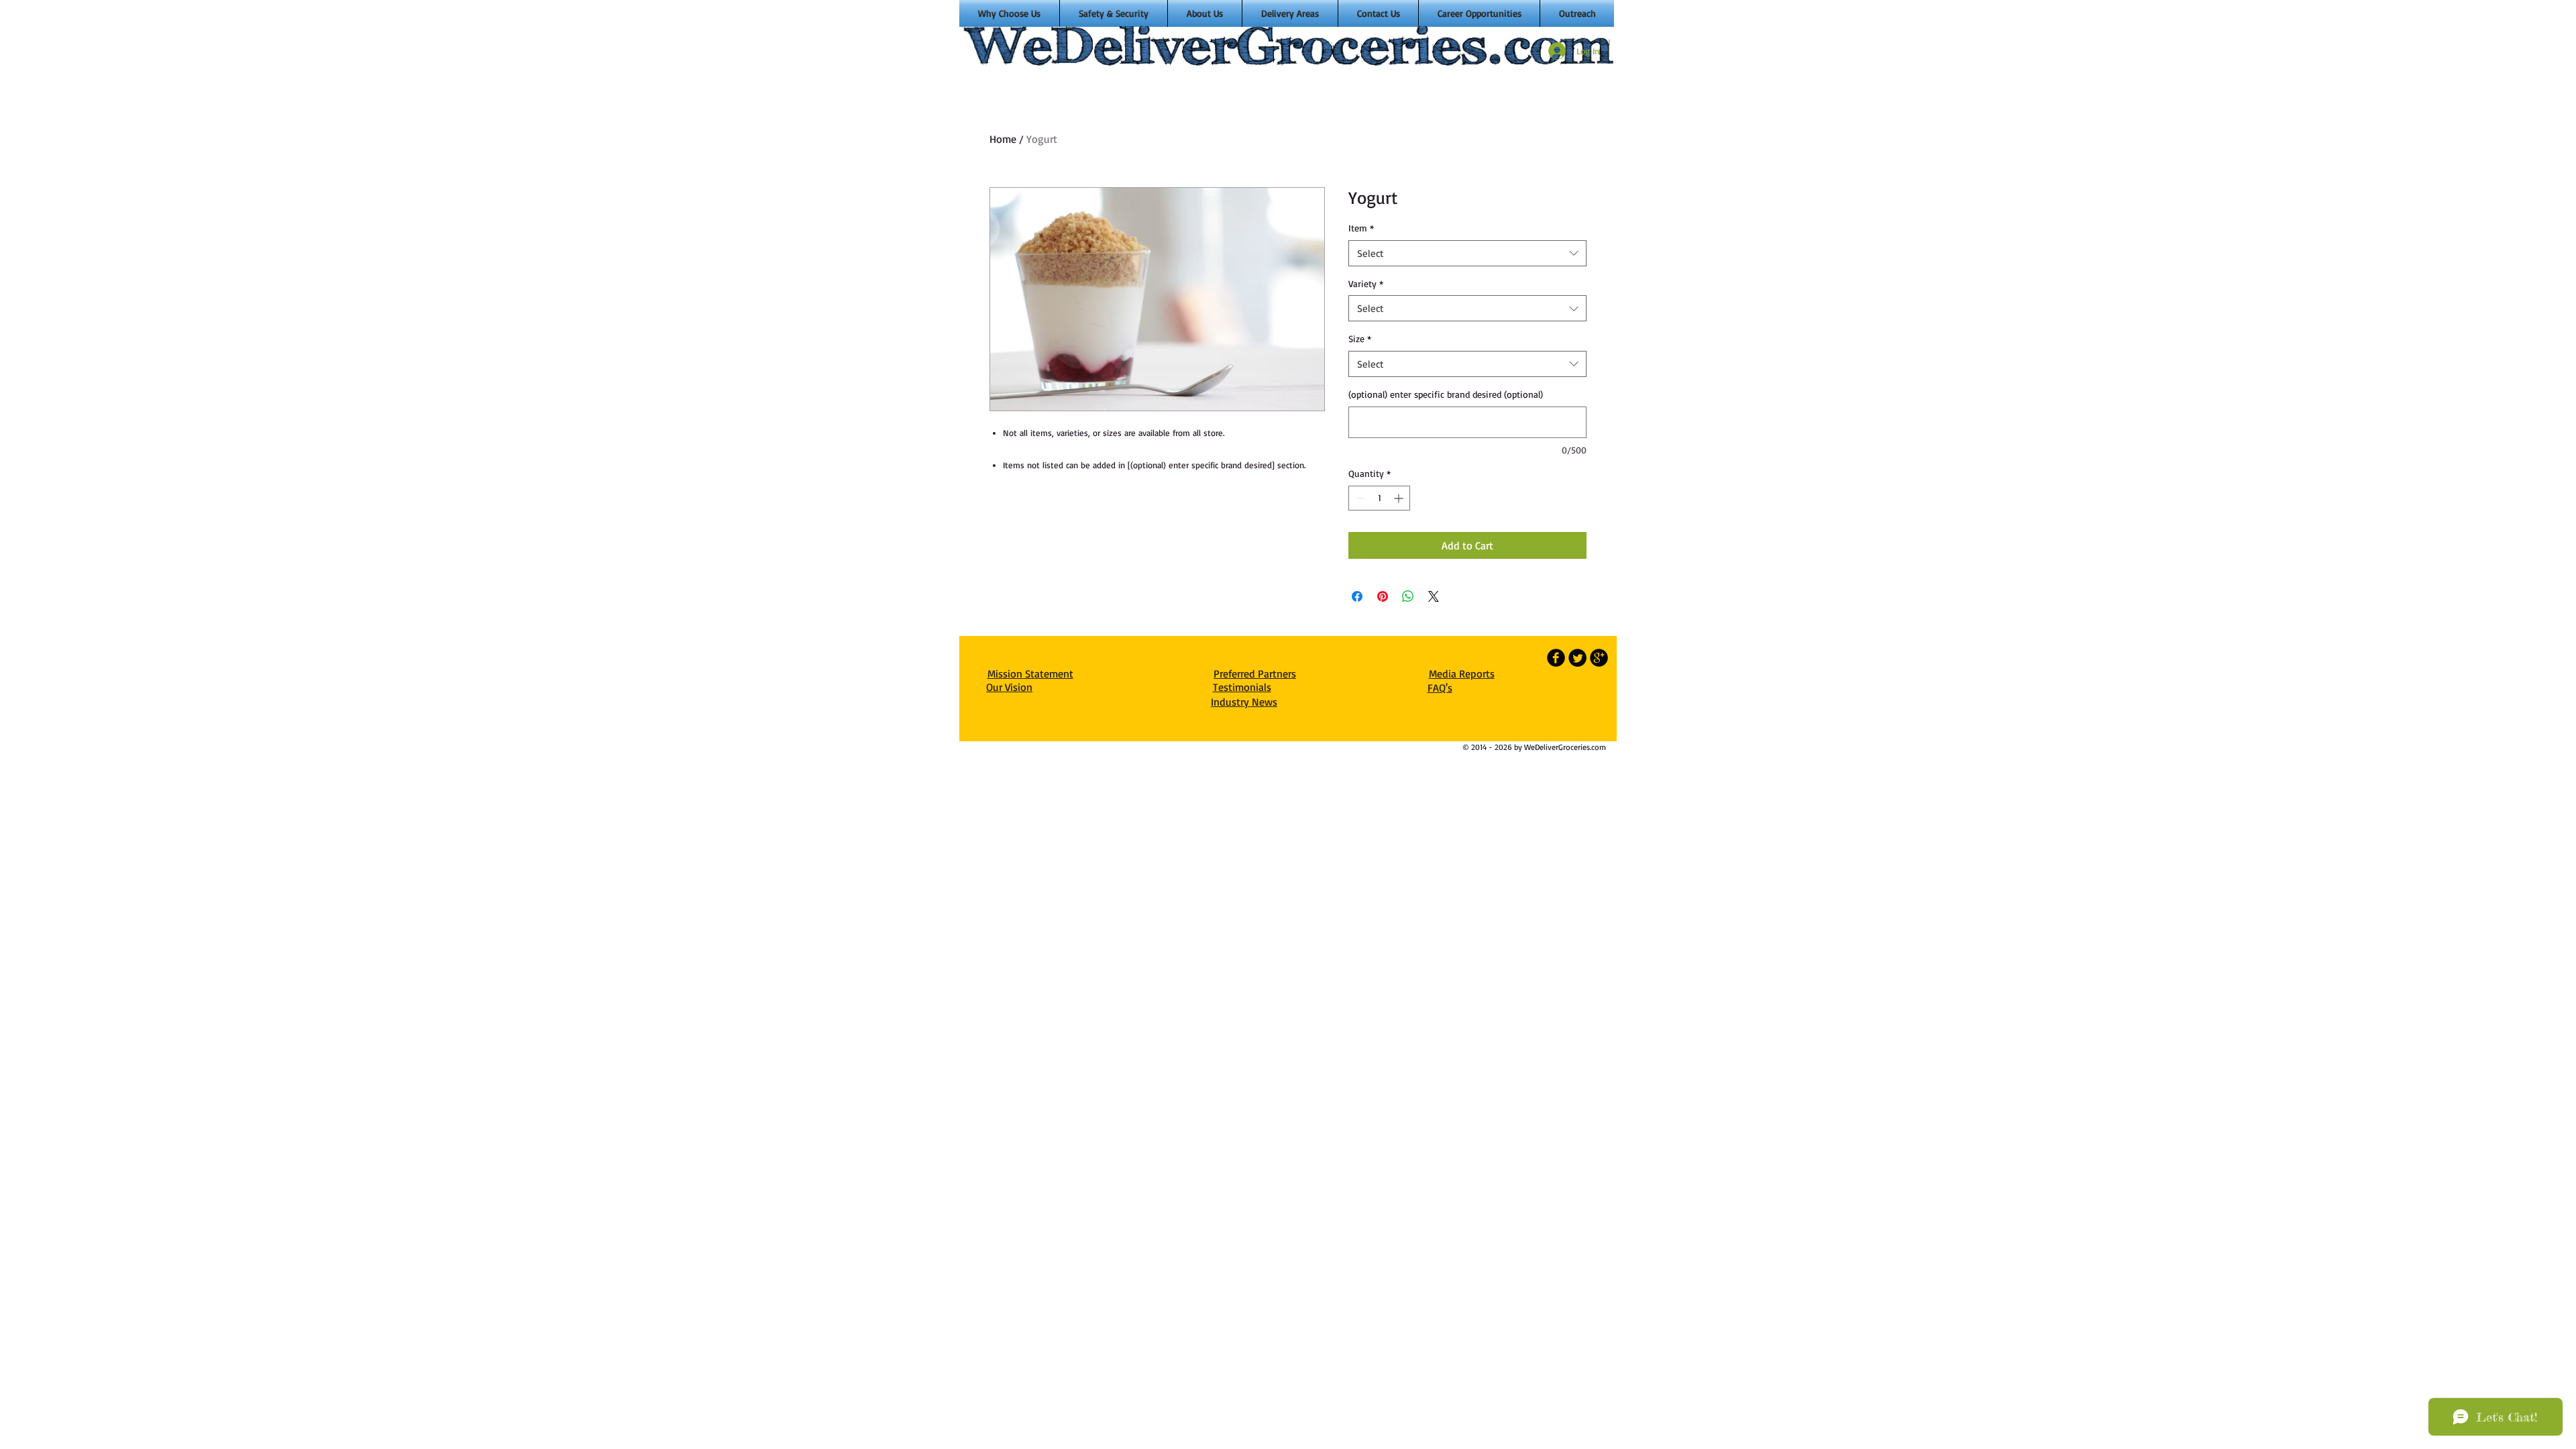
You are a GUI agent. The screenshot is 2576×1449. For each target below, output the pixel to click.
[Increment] (1400, 498)
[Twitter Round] (1577, 658)
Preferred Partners (1255, 674)
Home (1003, 139)
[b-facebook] (1556, 658)
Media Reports (1462, 674)
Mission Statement (1030, 674)
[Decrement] (1359, 498)
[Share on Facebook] (1357, 596)
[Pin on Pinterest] (1383, 596)
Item (1361, 228)
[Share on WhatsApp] (1408, 596)
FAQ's (1440, 688)
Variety (1366, 283)
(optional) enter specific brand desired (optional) (1446, 394)
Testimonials (1242, 687)
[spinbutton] (1379, 498)
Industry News (1244, 702)
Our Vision (1009, 687)
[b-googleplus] (1599, 658)
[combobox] (1467, 253)
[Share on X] (1434, 596)
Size (1360, 338)
